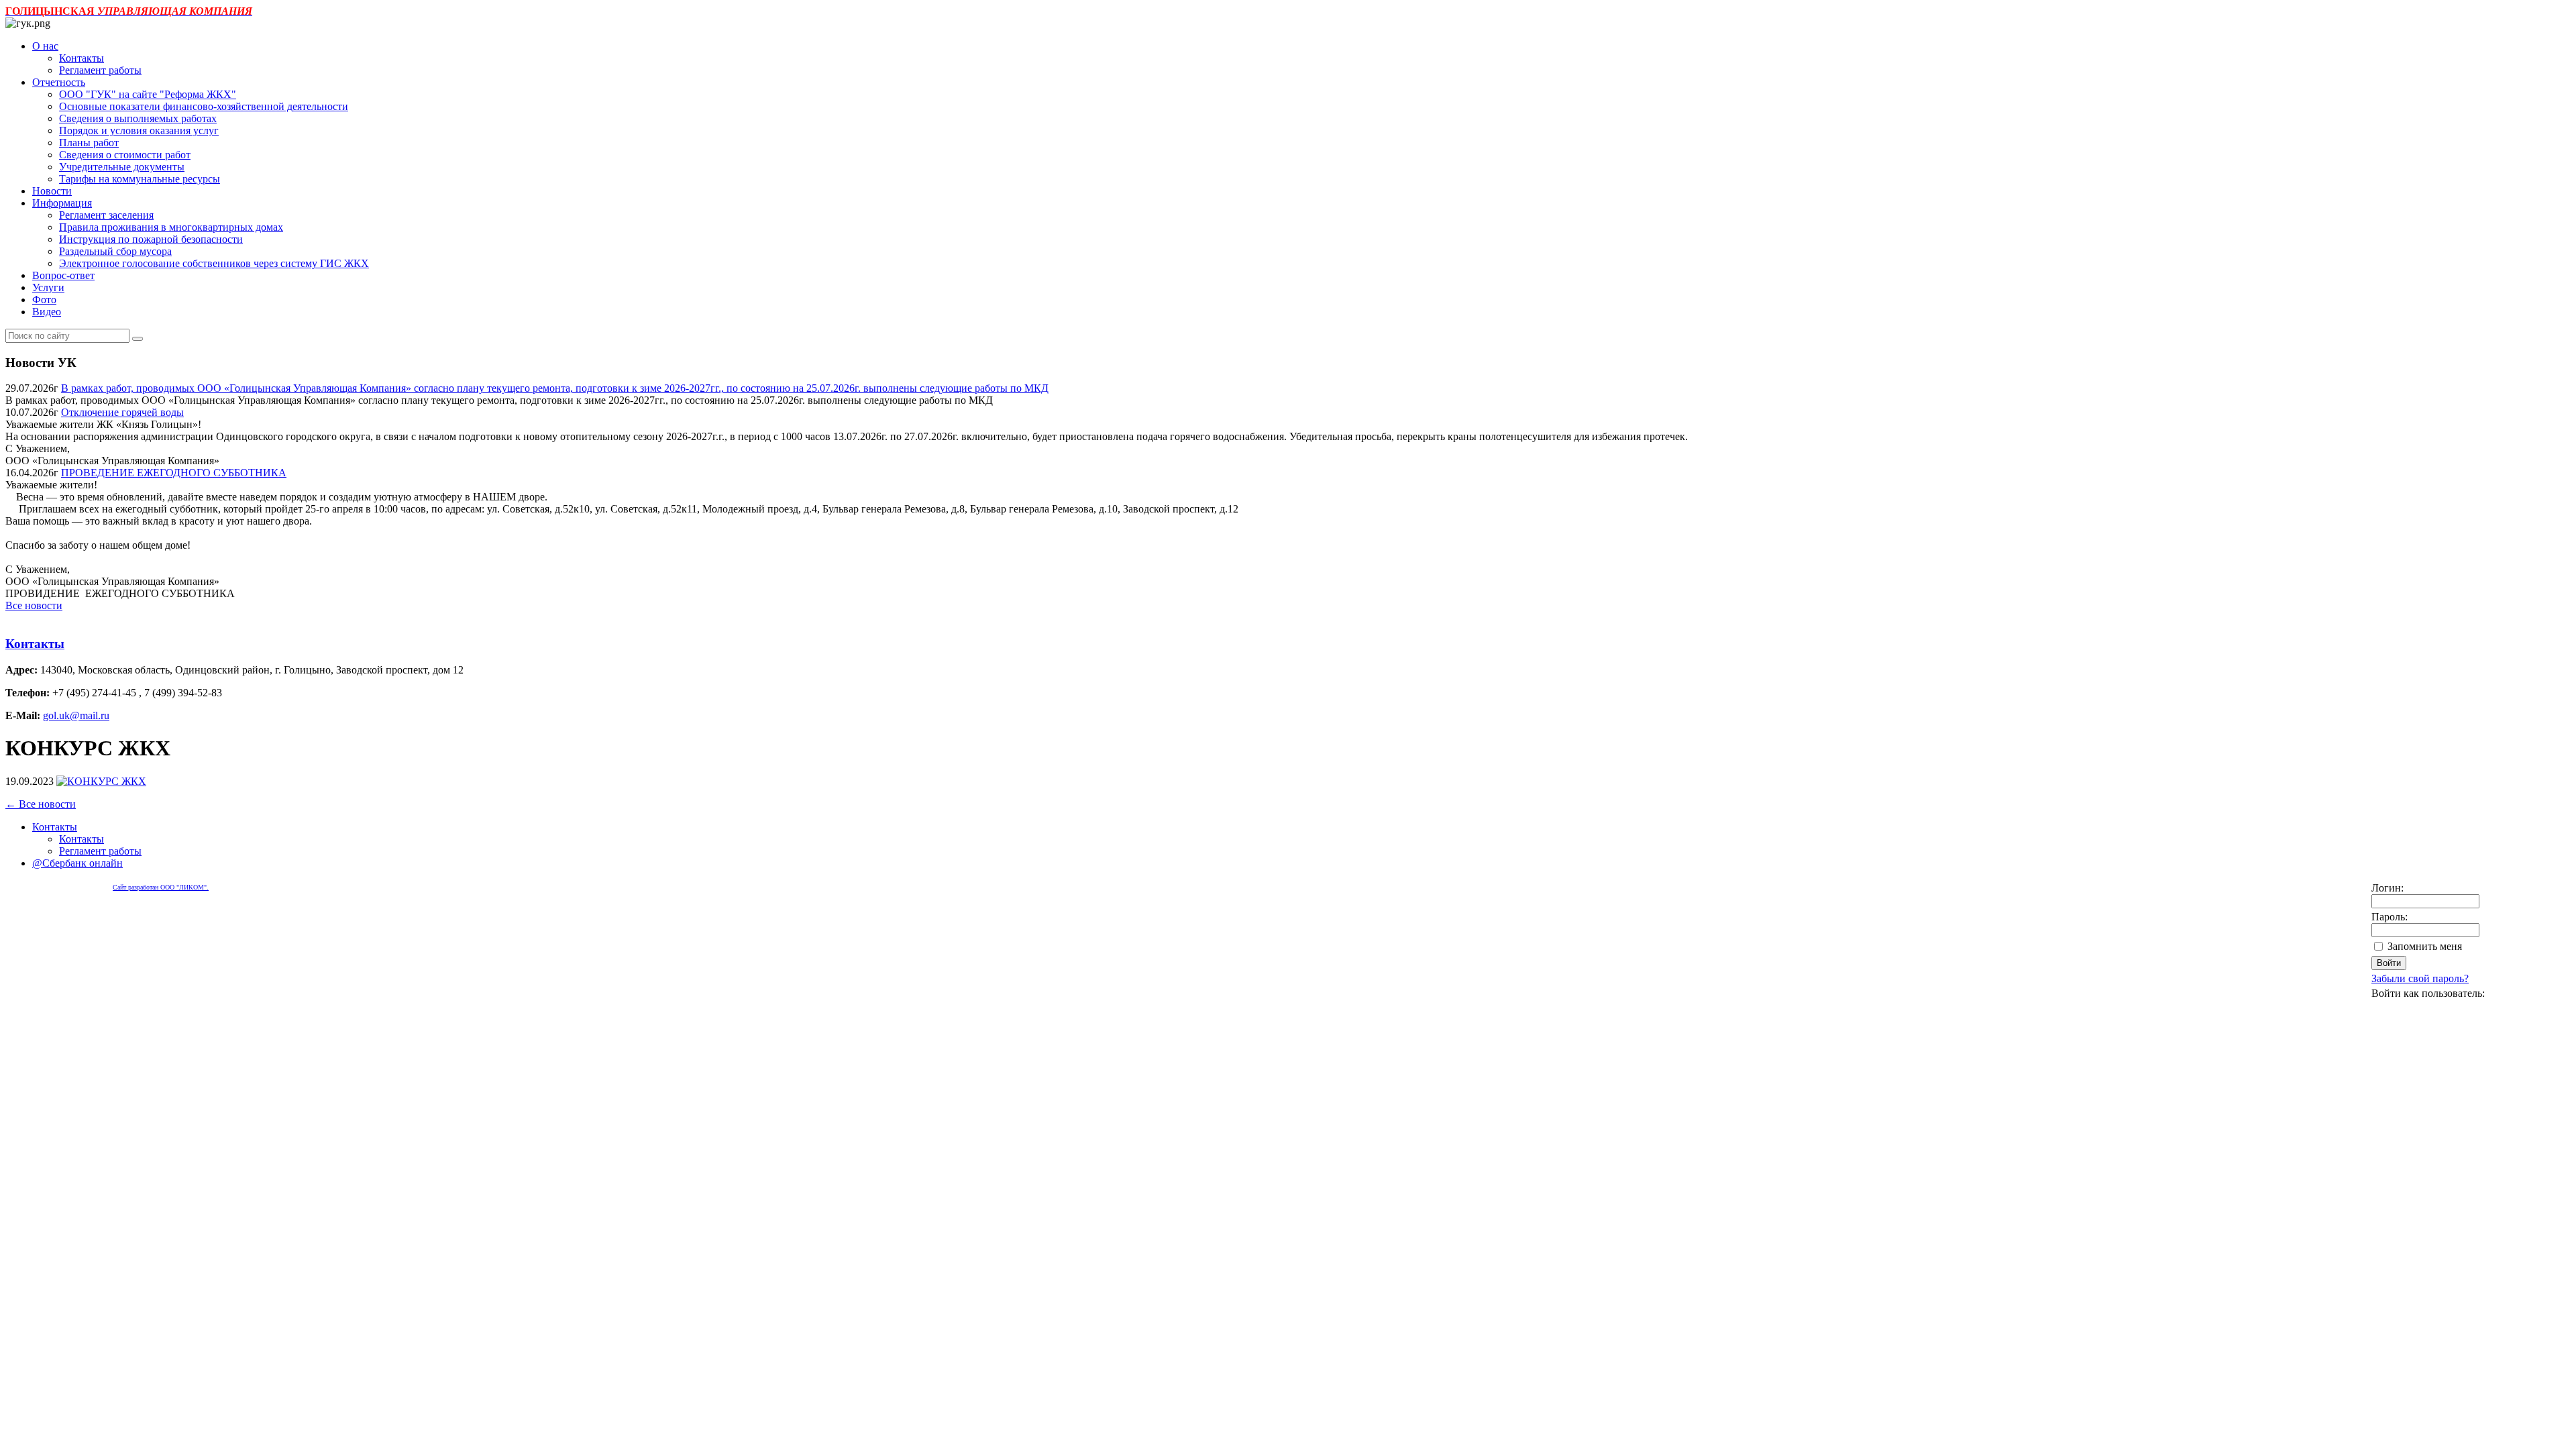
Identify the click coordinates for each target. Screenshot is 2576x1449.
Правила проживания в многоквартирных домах (171, 227)
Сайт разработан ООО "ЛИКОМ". (161, 887)
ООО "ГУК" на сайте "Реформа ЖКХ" (148, 94)
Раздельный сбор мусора (115, 251)
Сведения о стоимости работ (125, 155)
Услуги (48, 287)
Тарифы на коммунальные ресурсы (140, 179)
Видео (47, 312)
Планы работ (89, 143)
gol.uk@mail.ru (76, 715)
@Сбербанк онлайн (77, 863)
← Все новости (41, 804)
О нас (45, 46)
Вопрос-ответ (63, 275)
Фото (44, 300)
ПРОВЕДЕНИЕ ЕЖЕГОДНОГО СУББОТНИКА (174, 473)
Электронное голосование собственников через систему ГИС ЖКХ (214, 263)
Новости (52, 191)
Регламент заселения (106, 215)
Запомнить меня (2425, 946)
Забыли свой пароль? (2420, 978)
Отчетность (59, 82)
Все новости (34, 605)
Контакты (82, 58)
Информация (62, 203)
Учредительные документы (122, 167)
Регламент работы (100, 70)
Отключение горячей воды (122, 412)
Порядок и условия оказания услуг (139, 130)
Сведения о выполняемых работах (138, 118)
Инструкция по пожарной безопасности (151, 239)
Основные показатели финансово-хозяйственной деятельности (204, 106)
